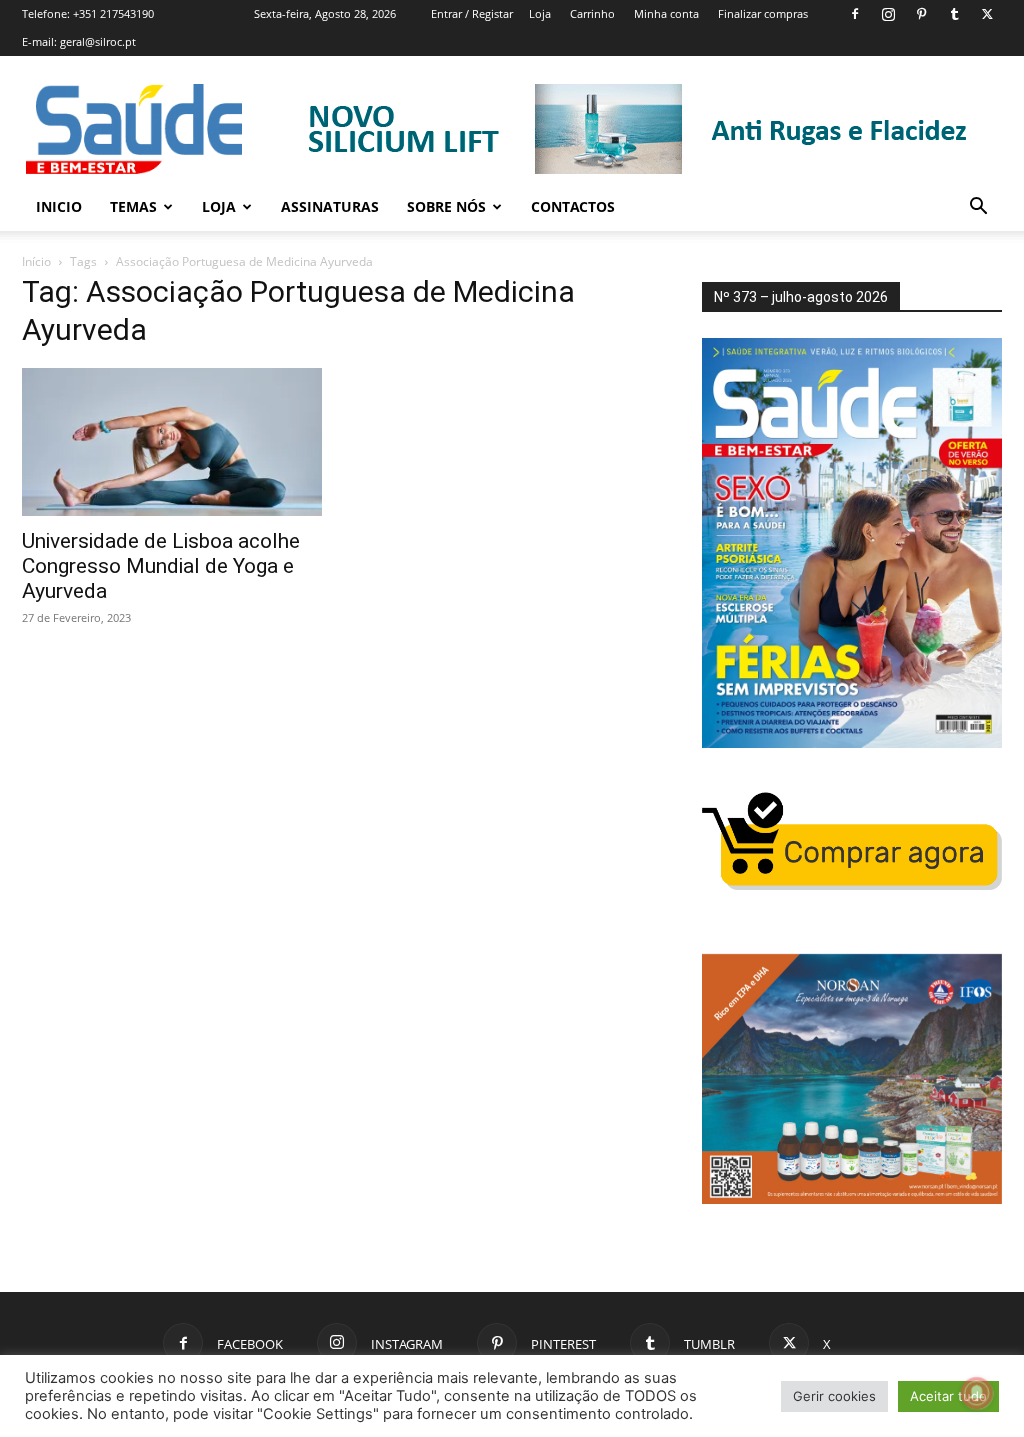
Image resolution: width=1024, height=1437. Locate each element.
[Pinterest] (921, 14)
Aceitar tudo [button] (948, 1396)
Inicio (59, 206)
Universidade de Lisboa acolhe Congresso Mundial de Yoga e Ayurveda (161, 566)
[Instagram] (888, 14)
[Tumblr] (954, 14)
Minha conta (666, 13)
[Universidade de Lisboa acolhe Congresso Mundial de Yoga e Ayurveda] (172, 442)
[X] (987, 14)
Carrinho (592, 13)
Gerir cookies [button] (834, 1396)
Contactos (573, 206)
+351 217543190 (113, 13)
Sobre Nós (446, 206)
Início (36, 261)
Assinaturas (330, 206)
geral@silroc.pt (98, 41)
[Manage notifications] (977, 1393)
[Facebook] (855, 14)
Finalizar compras (763, 13)
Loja (540, 13)
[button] (978, 208)
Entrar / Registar (472, 13)
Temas (133, 206)
